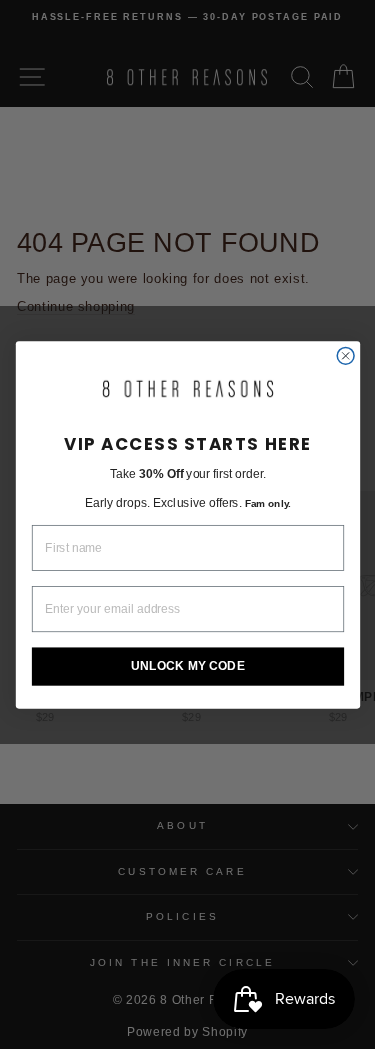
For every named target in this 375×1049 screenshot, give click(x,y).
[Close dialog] (345, 355)
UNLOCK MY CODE (187, 665)
